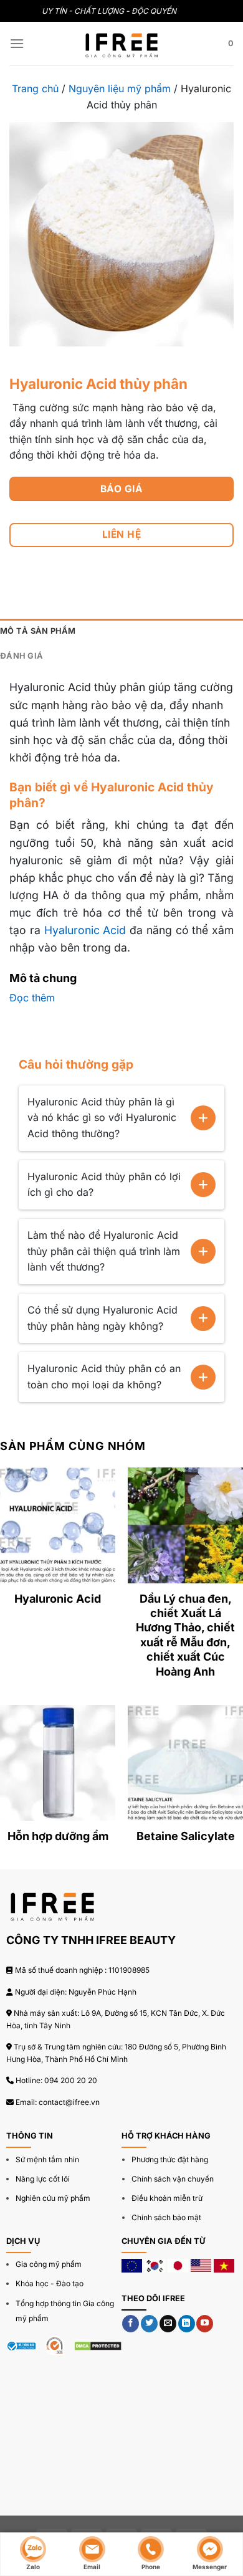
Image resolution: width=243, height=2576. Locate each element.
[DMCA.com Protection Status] (98, 2345)
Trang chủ (35, 88)
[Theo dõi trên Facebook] (131, 2324)
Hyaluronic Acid (85, 930)
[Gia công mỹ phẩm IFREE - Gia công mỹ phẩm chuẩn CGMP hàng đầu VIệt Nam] (121, 44)
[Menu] (17, 43)
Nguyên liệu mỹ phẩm (120, 88)
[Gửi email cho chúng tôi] (168, 2324)
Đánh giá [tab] (21, 656)
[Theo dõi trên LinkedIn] (187, 2324)
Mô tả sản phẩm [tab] (38, 631)
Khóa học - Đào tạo (50, 2283)
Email (92, 2566)
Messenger (210, 2566)
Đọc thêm (32, 998)
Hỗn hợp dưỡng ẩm (58, 1836)
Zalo (33, 2566)
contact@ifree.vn (69, 2102)
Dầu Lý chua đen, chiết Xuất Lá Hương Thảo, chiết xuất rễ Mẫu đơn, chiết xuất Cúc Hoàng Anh (185, 1635)
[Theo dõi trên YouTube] (205, 2324)
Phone (151, 2566)
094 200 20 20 (71, 2080)
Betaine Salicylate (186, 1836)
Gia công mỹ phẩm (49, 2264)
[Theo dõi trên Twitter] (149, 2324)
